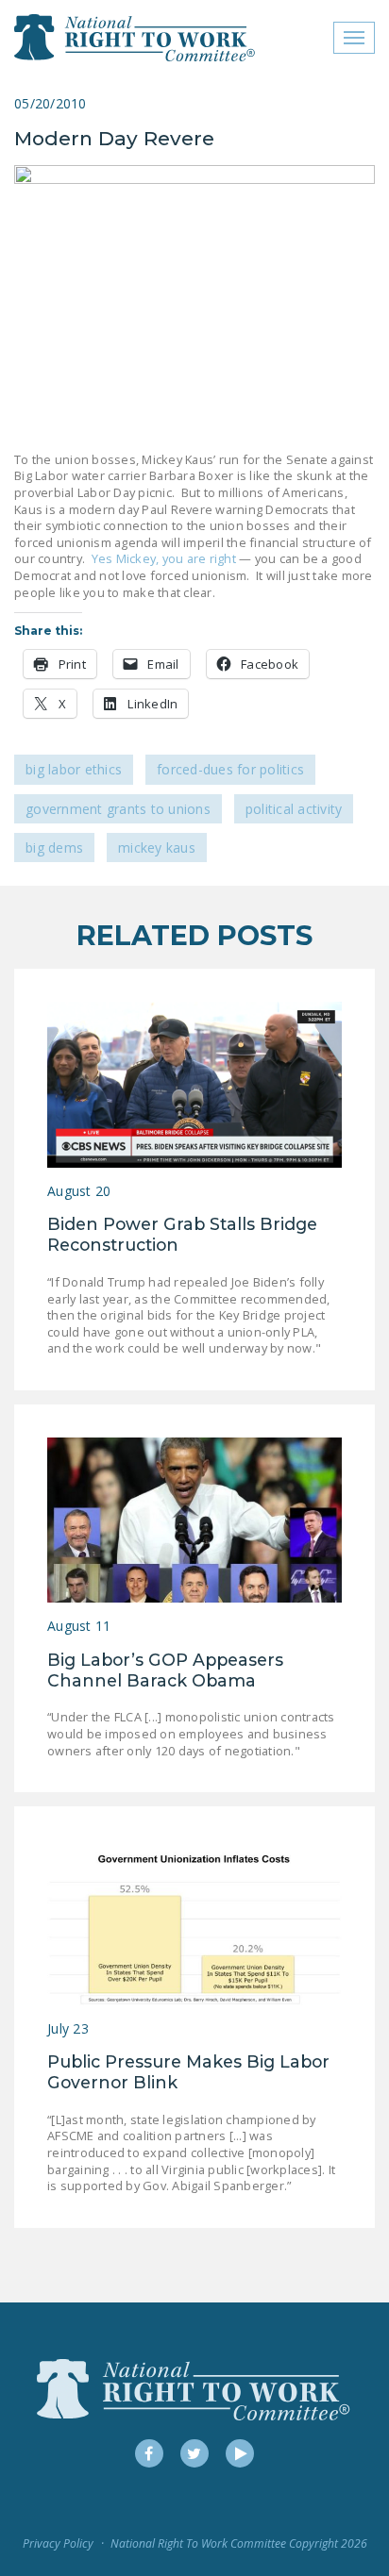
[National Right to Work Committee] (135, 38)
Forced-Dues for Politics (230, 769)
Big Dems (54, 848)
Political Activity (294, 809)
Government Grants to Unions (118, 809)
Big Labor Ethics (74, 769)
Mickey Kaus (157, 848)
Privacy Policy (58, 2543)
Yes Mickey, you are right (164, 558)
